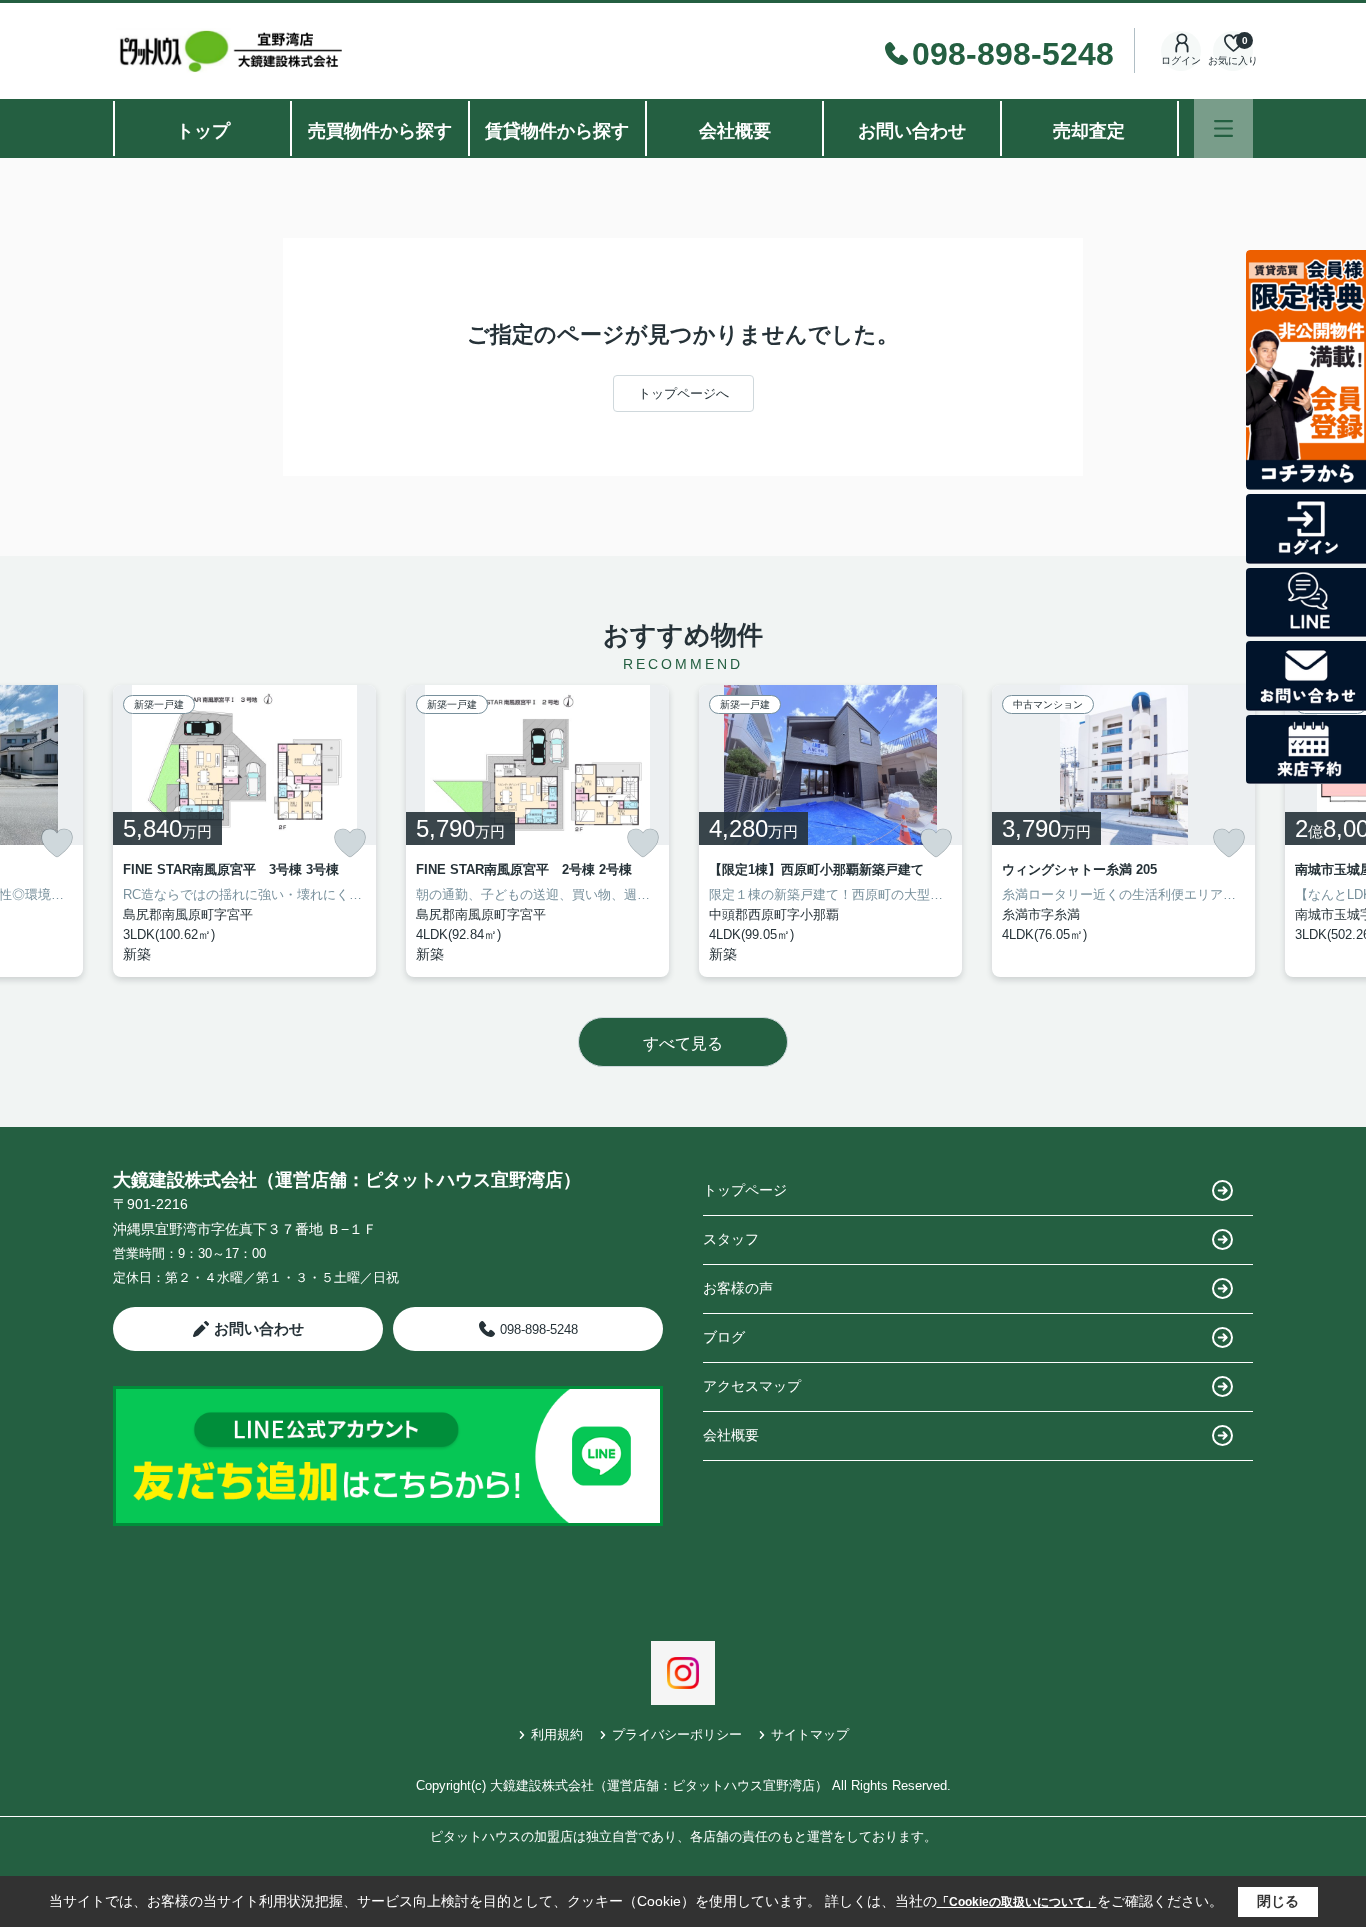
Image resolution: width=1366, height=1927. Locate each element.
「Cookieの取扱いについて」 (1017, 1902)
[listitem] (244, 831)
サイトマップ (810, 1734)
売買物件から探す (380, 131)
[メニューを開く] (1223, 128)
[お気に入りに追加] (57, 843)
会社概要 (735, 131)
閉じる (1278, 1901)
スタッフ (731, 1239)
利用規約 (557, 1734)
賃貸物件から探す (557, 131)
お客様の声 (738, 1288)
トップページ (745, 1190)
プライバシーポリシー (677, 1734)
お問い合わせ (912, 131)
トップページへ (683, 393)
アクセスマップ (752, 1386)
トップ (203, 131)
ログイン (1181, 60)
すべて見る (683, 1043)
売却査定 (1089, 131)
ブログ (724, 1337)
